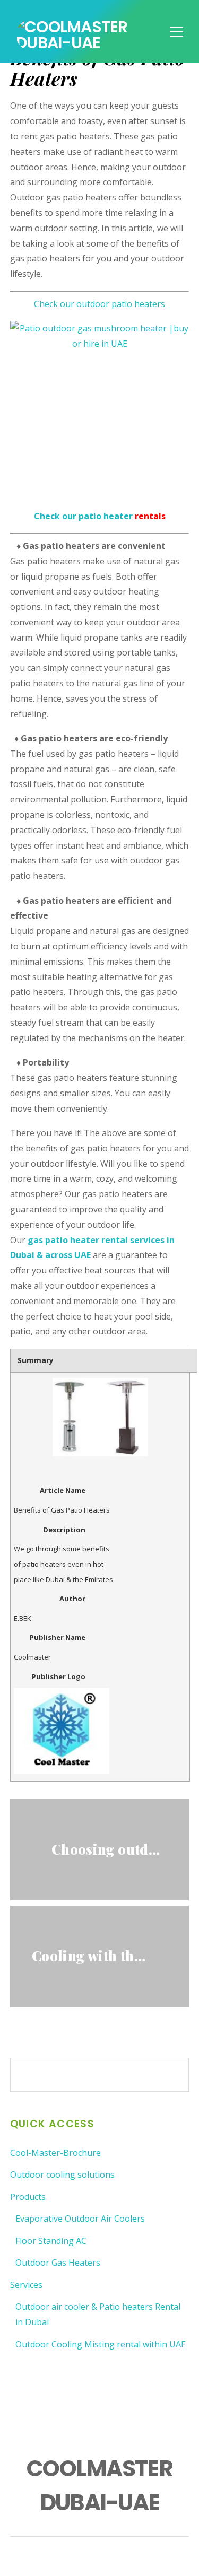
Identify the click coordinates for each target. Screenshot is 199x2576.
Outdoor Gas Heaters (58, 2263)
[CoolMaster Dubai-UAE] (99, 43)
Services (26, 2285)
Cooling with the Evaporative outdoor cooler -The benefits (90, 1955)
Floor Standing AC (51, 2241)
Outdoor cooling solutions (62, 2175)
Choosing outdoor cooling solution (110, 1849)
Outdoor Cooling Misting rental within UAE (101, 2344)
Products (28, 2197)
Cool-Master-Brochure (55, 2153)
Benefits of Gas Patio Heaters (98, 68)
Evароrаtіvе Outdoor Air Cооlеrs (80, 2219)
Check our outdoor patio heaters (99, 304)
